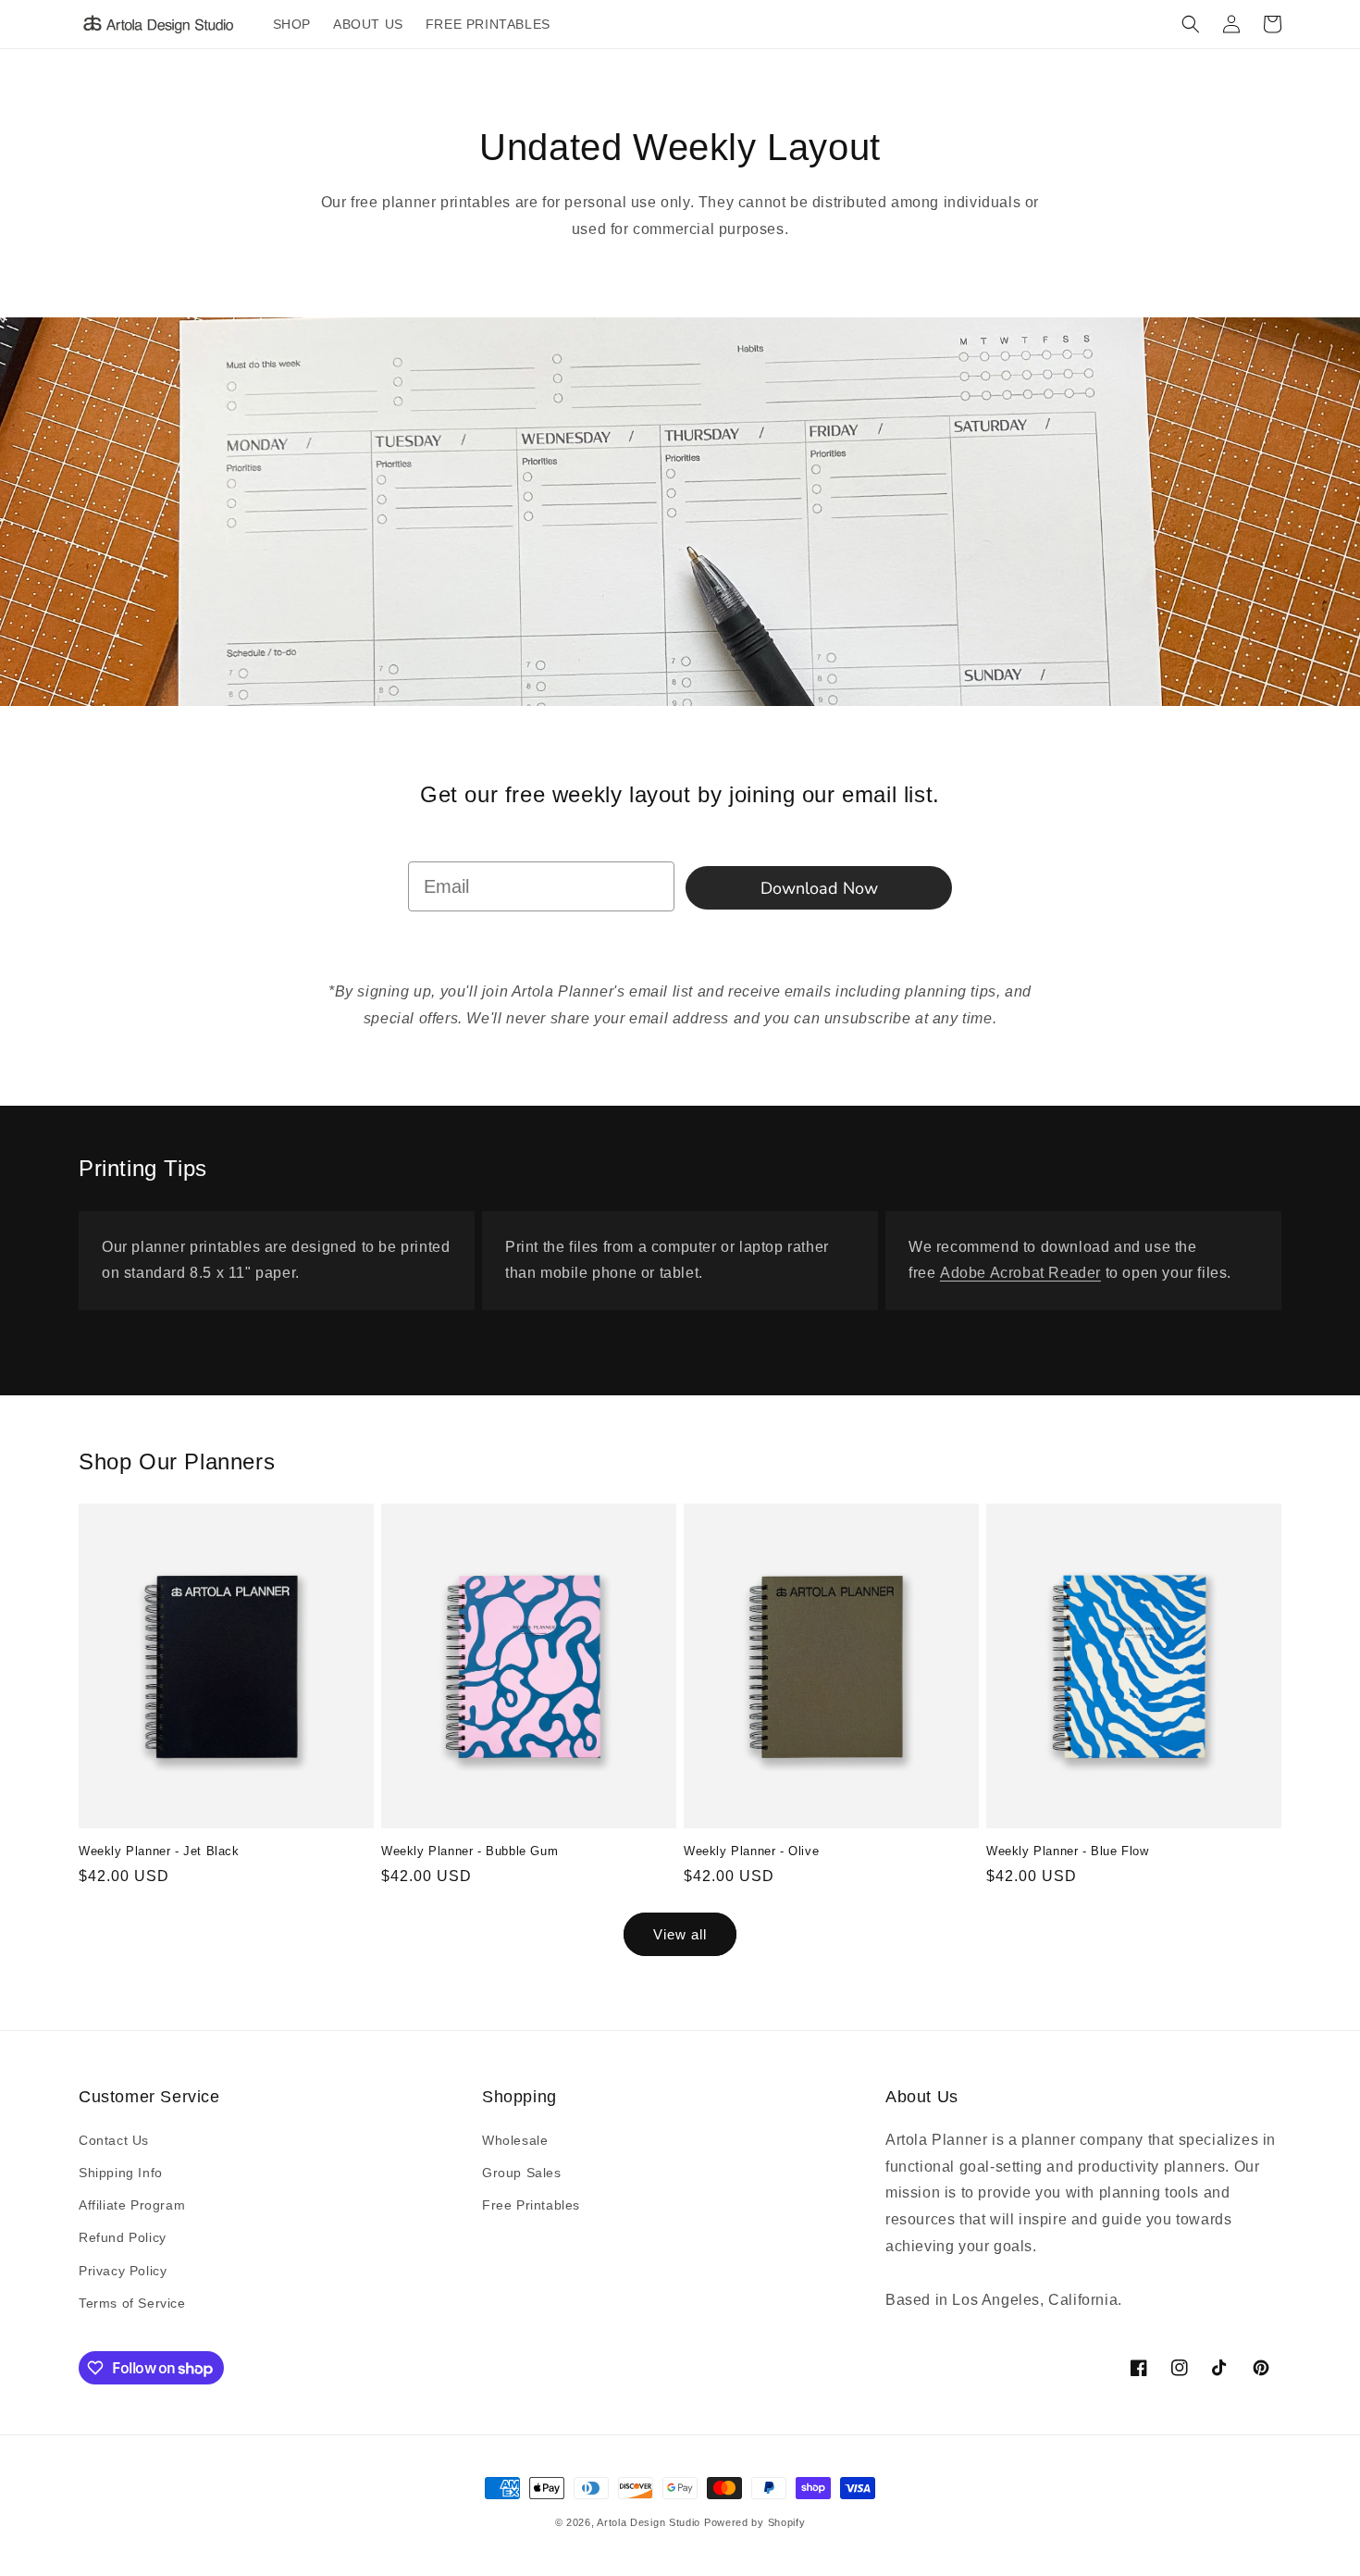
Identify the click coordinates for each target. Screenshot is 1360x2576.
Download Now (819, 888)
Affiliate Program (132, 2205)
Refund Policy (123, 2237)
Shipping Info (121, 2173)
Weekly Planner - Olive (751, 1851)
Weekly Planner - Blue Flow (1068, 1851)
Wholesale (515, 2140)
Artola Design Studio (649, 2522)
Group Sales (522, 2173)
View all (680, 1934)
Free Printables (531, 2205)
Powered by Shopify (755, 2522)
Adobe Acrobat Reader (1020, 1273)
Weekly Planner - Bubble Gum (470, 1851)
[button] (1191, 24)
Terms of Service (132, 2303)
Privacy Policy (123, 2271)
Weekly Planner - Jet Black (159, 1851)
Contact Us (114, 2140)
